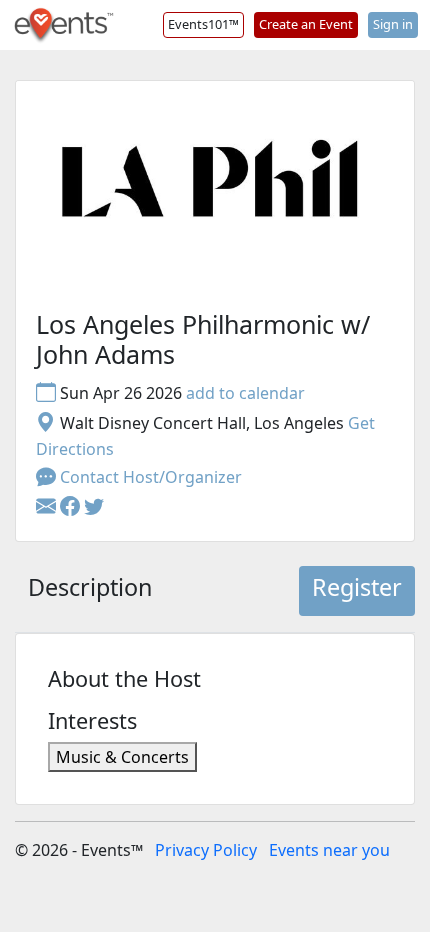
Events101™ (203, 24)
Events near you (329, 850)
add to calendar (245, 393)
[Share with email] (48, 507)
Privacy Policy (206, 850)
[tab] (90, 591)
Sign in (393, 24)
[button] (72, 507)
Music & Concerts (122, 757)
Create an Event (306, 24)
